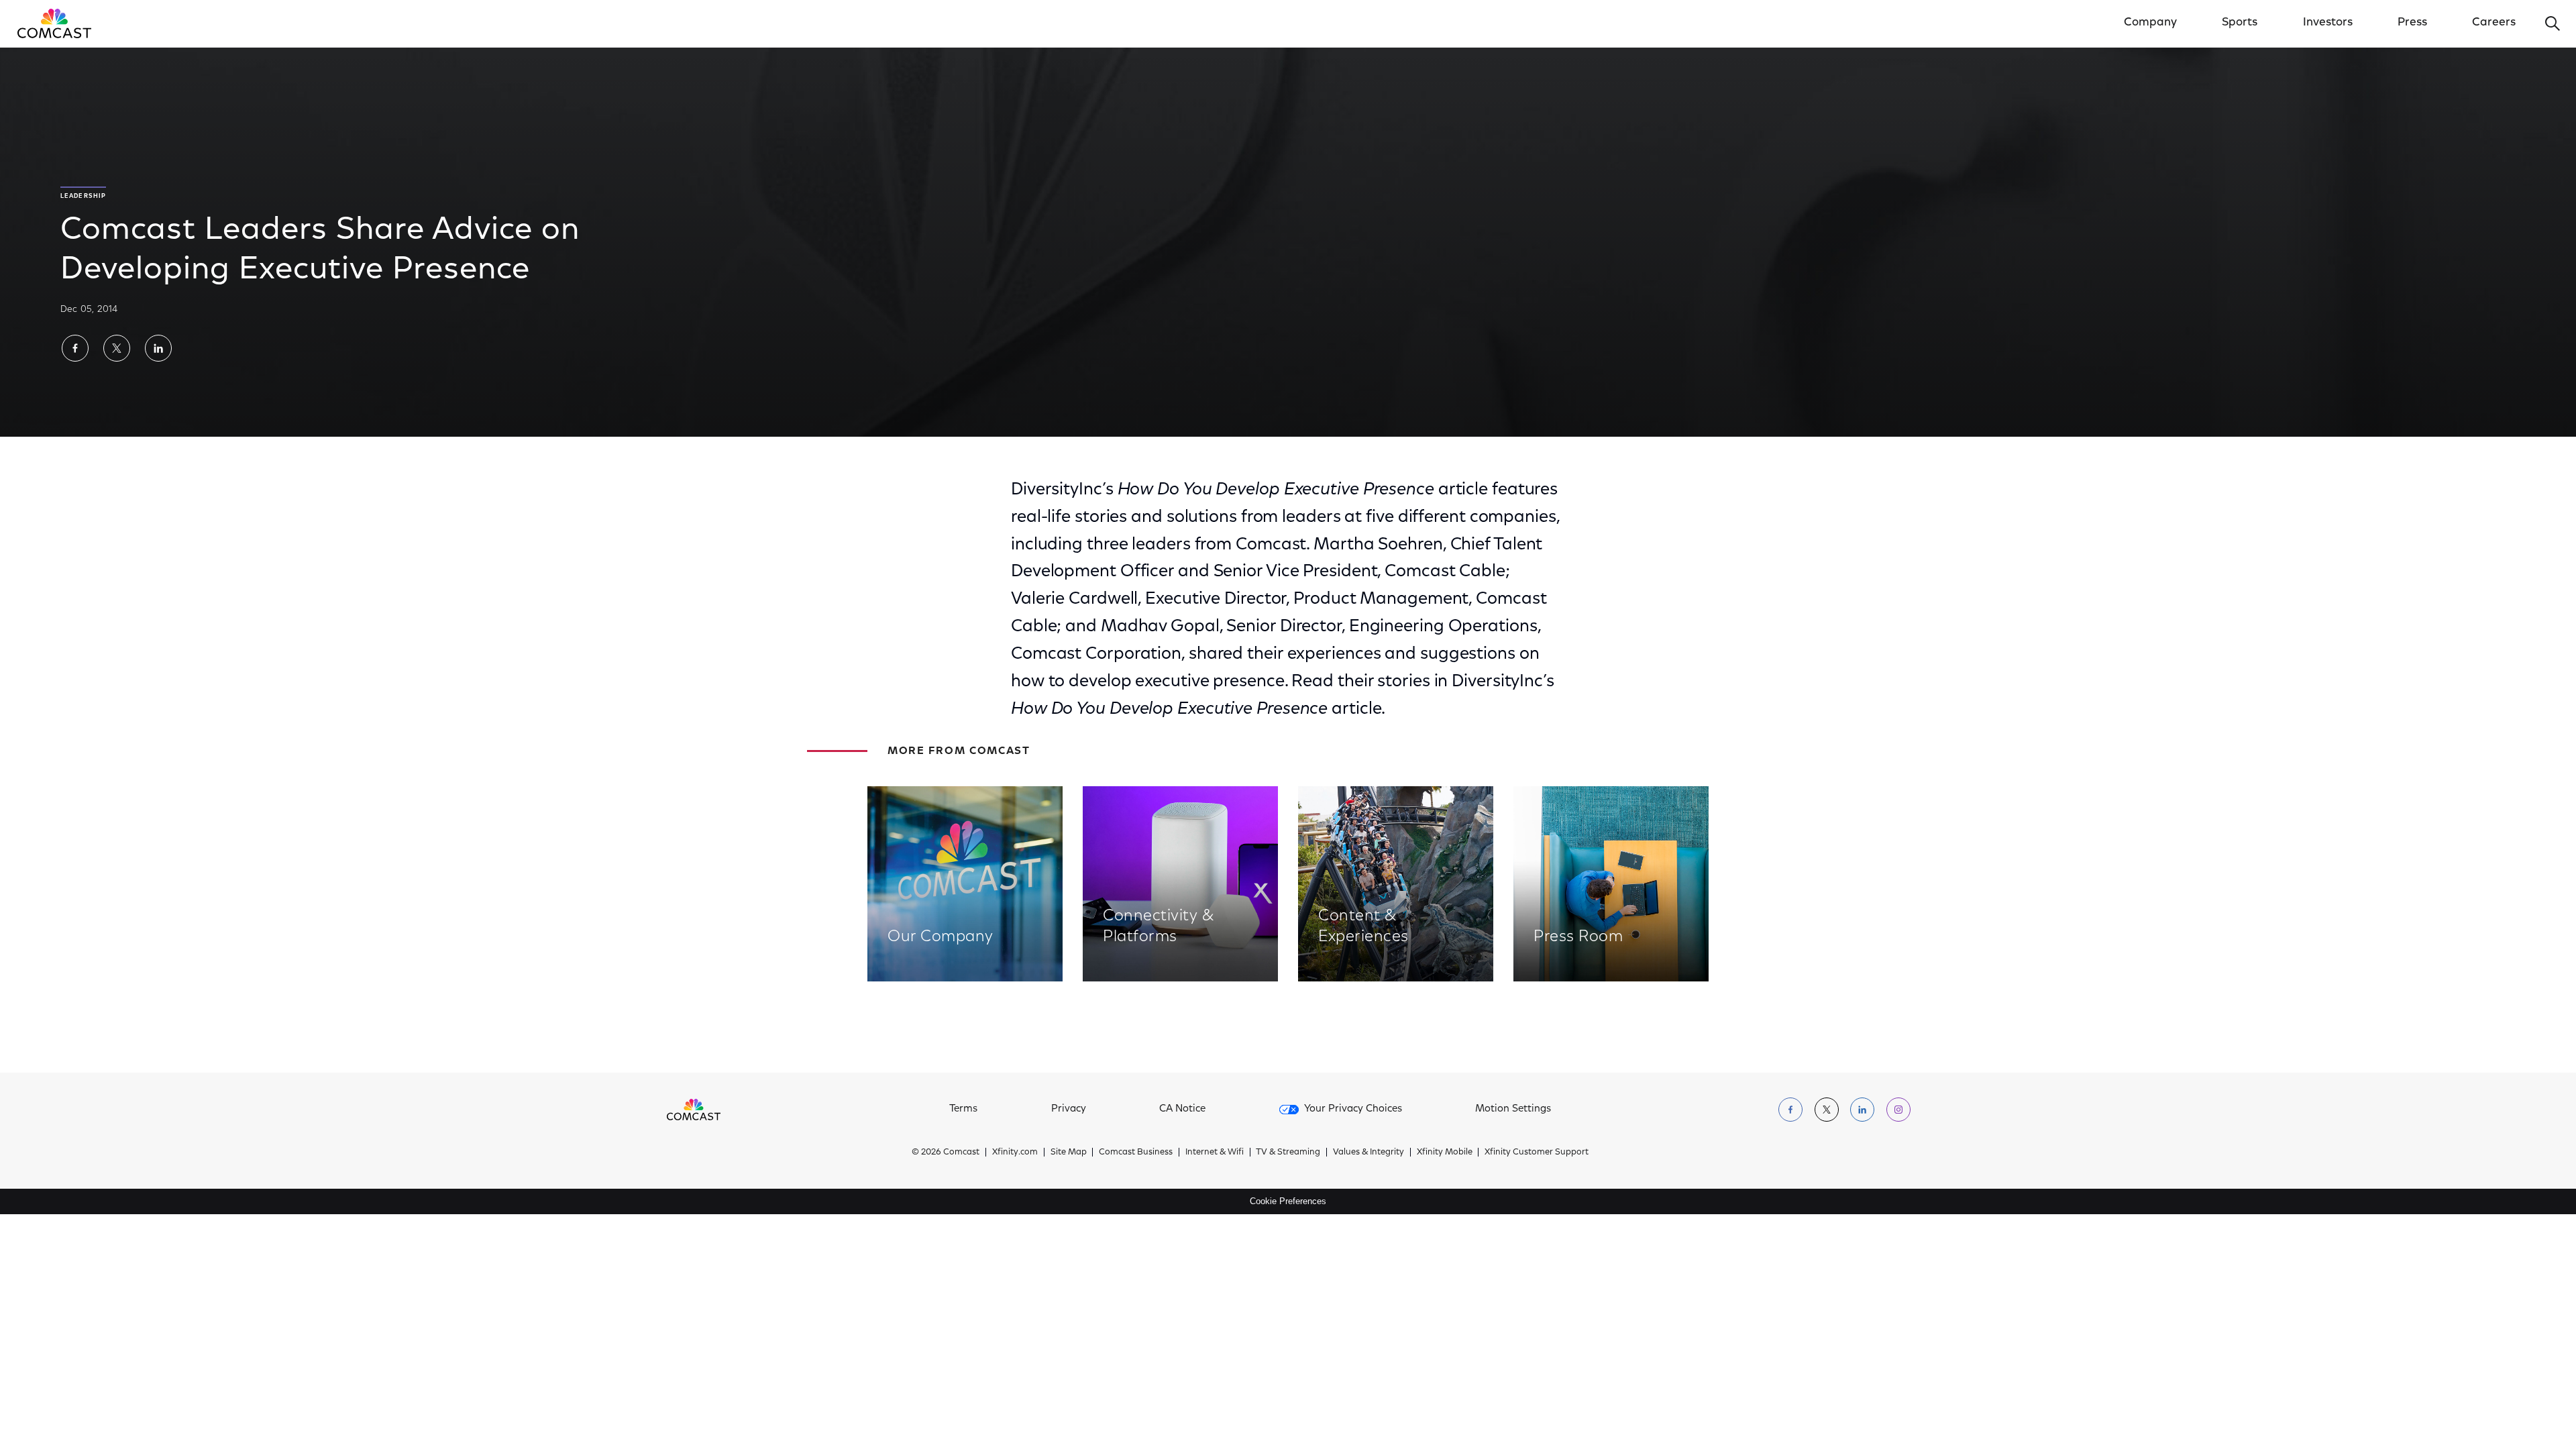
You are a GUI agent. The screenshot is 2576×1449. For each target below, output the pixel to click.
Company (2150, 23)
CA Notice (1182, 1109)
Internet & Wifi (1215, 1152)
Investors (2328, 23)
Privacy (1069, 1109)
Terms (963, 1109)
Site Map (1069, 1152)
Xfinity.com (1015, 1152)
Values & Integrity (1368, 1152)
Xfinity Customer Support (1537, 1152)
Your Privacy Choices (1353, 1109)
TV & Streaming (1288, 1152)
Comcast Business (1136, 1152)
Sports (2240, 23)
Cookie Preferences (1288, 1201)
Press (2412, 23)
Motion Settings (1513, 1109)
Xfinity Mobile (1445, 1152)
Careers (2494, 23)
